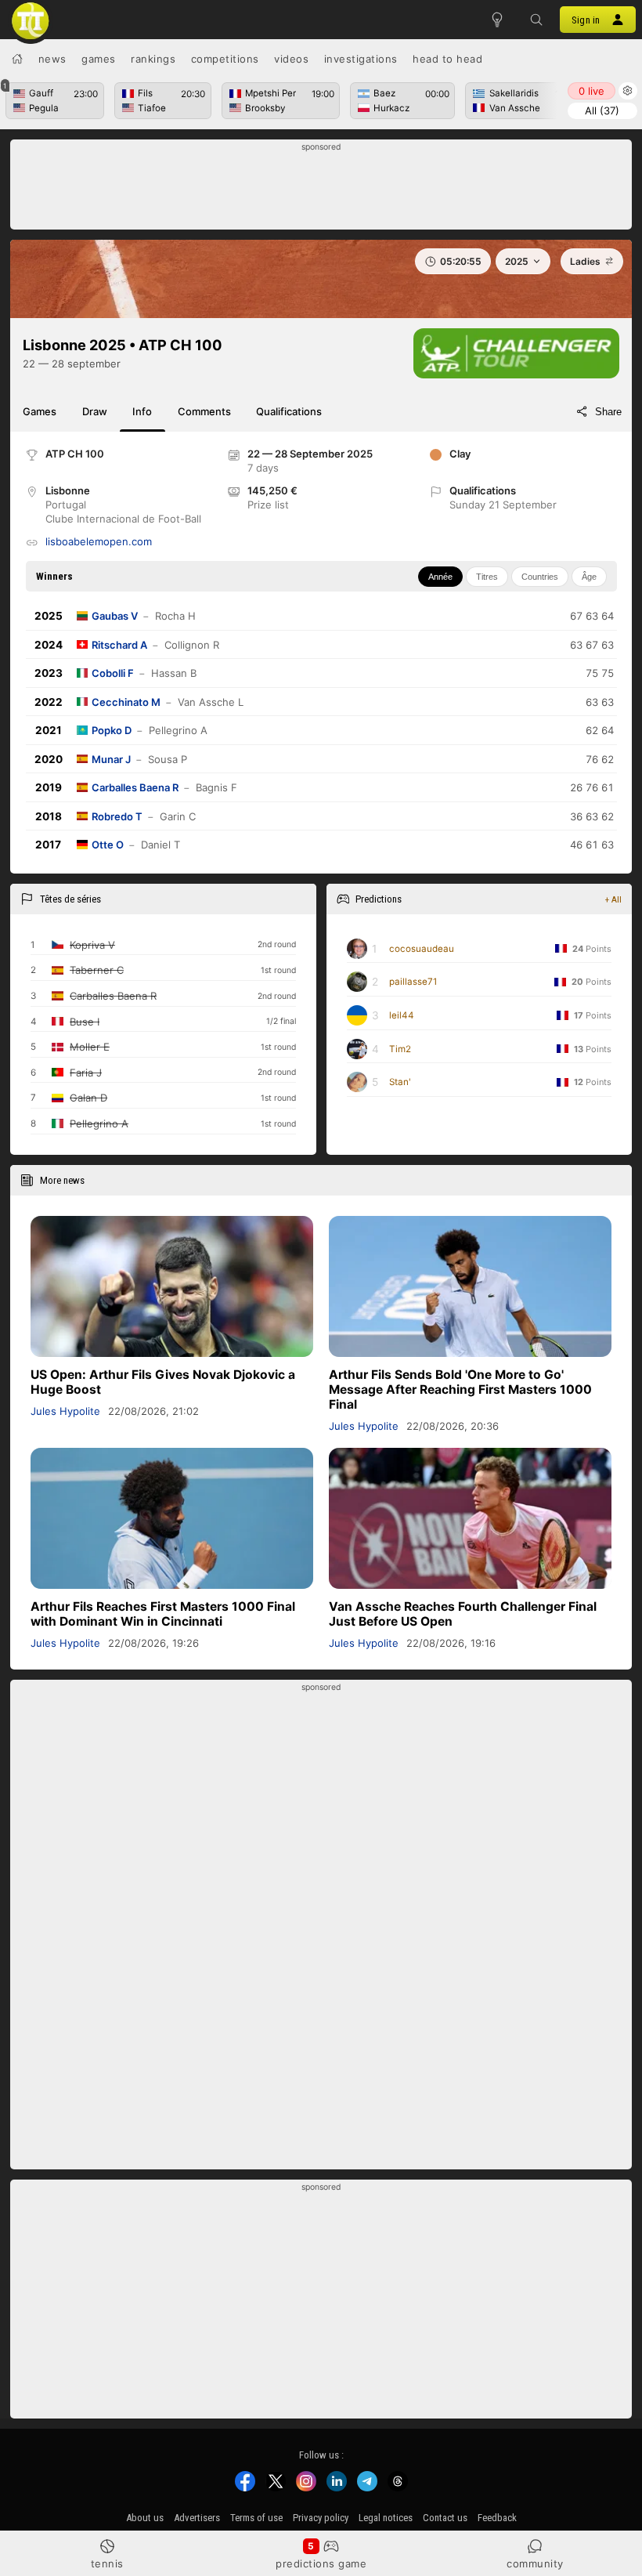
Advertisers (197, 2518)
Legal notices (386, 2518)
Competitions (225, 59)
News (52, 59)
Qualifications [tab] (289, 411)
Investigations (361, 59)
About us (145, 2518)
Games (99, 59)
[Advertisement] (321, 189)
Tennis (107, 2563)
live (592, 91)
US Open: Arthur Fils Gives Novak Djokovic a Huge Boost (163, 1382)
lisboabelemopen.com (99, 541)
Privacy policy (321, 2518)
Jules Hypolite (65, 1411)
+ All (613, 899)
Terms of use (256, 2518)
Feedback (497, 2518)
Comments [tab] (204, 411)
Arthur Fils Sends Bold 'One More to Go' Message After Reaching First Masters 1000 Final (460, 1389)
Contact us (445, 2518)
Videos (291, 59)
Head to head (447, 59)
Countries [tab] (540, 577)
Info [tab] (142, 411)
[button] (536, 20)
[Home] (17, 59)
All (602, 110)
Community (535, 2563)
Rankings (153, 59)
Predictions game (321, 2563)
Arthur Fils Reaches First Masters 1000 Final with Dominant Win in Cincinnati (163, 1614)
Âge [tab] (589, 577)
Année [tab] (440, 577)
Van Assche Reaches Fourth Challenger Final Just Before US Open (463, 1614)
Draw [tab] (95, 411)
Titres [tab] (487, 577)
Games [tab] (40, 411)
